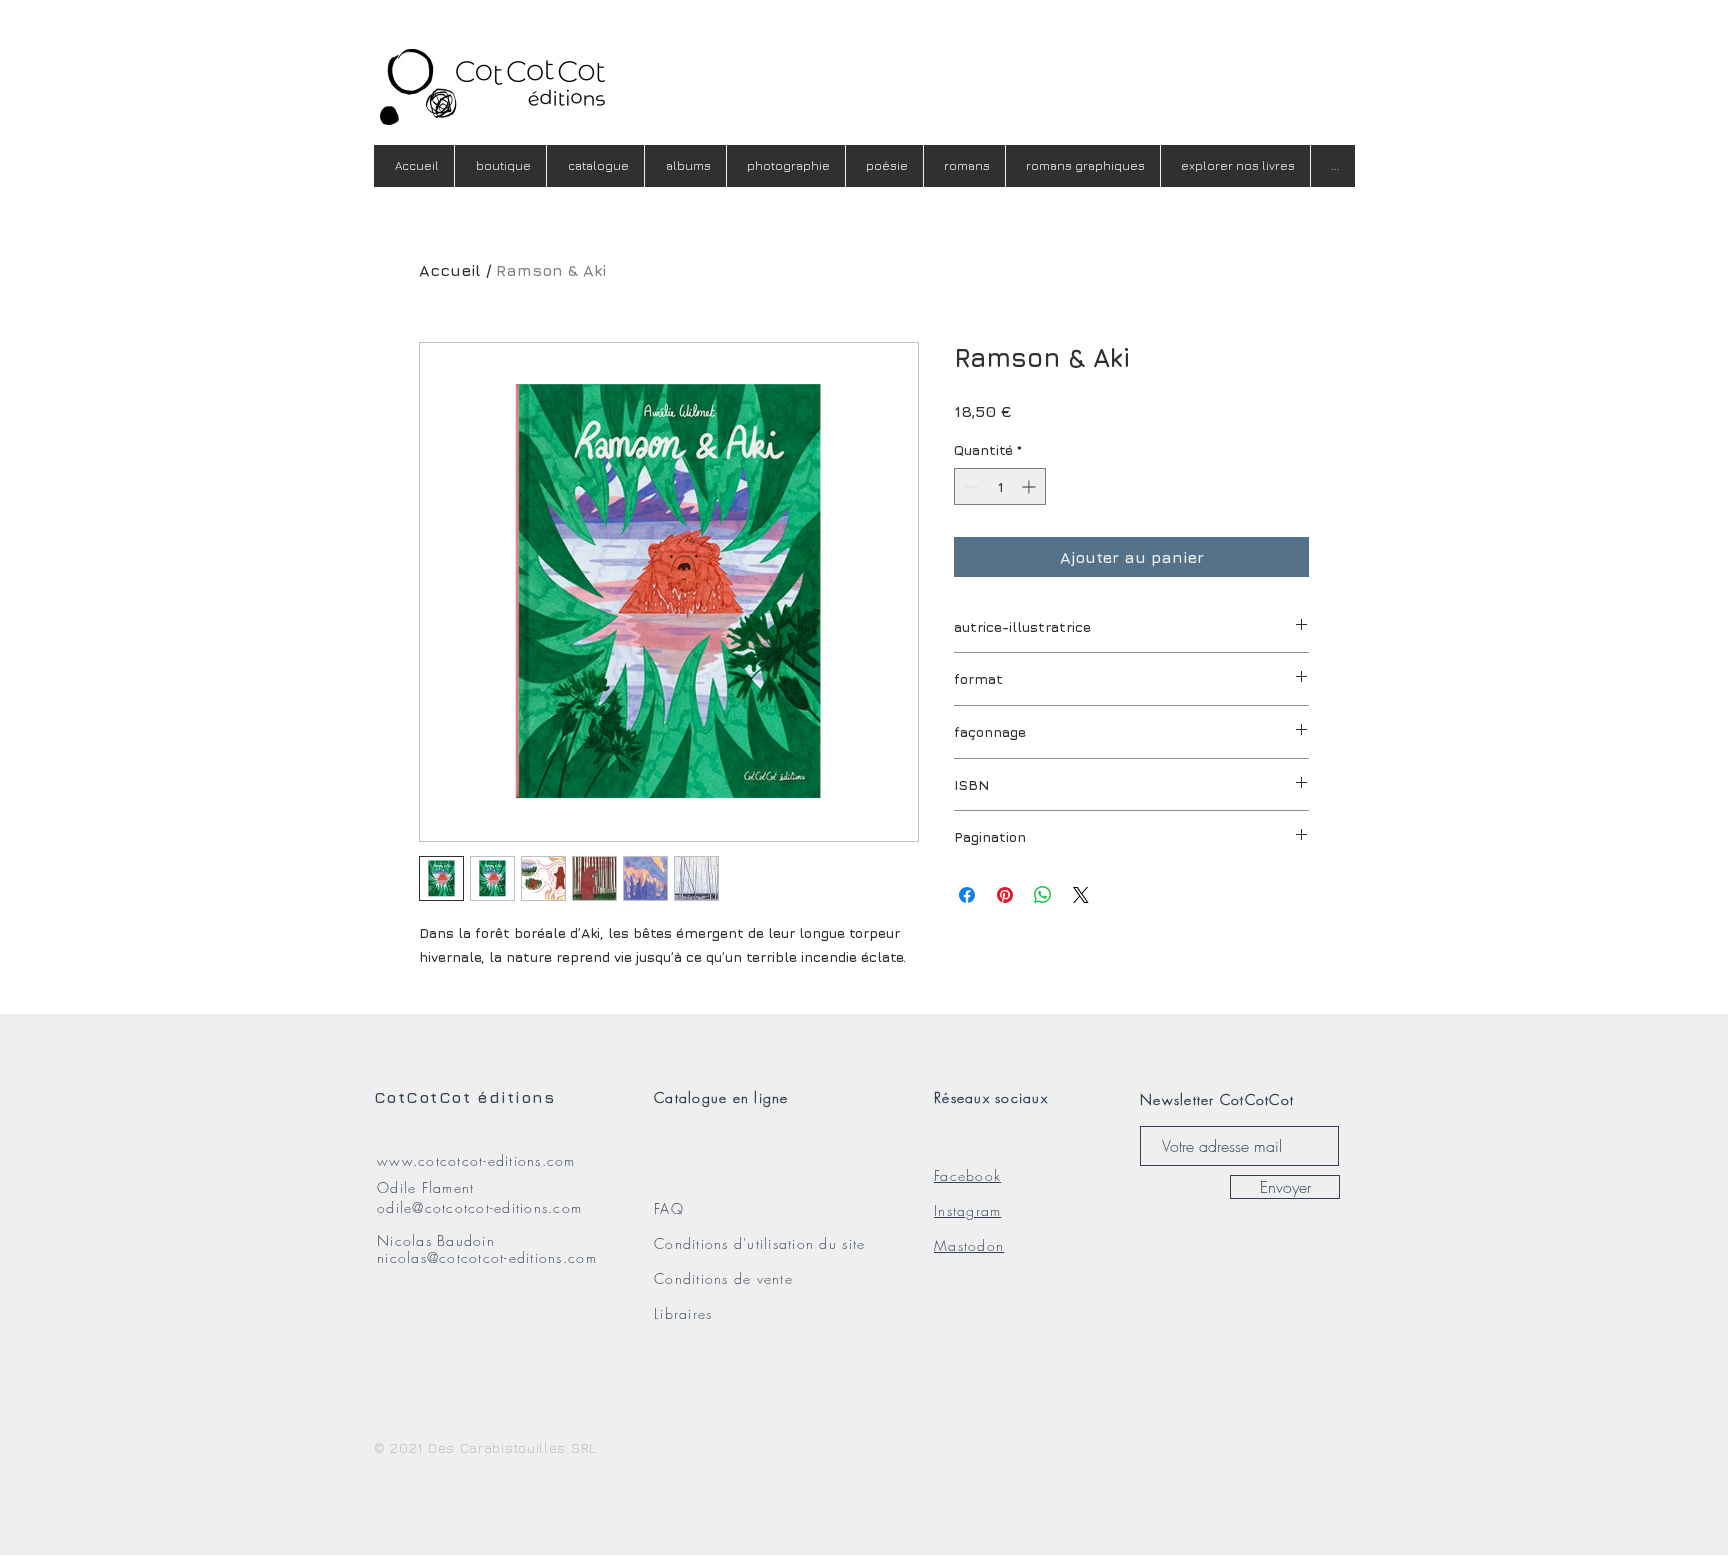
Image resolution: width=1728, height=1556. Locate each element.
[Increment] (1030, 486)
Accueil (450, 270)
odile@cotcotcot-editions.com (479, 1207)
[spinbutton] (1000, 486)
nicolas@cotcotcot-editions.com (487, 1257)
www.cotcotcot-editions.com (476, 1160)
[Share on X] (1081, 895)
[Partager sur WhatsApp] (1043, 895)
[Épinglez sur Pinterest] (1005, 895)
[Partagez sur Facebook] (967, 895)
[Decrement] (969, 486)
